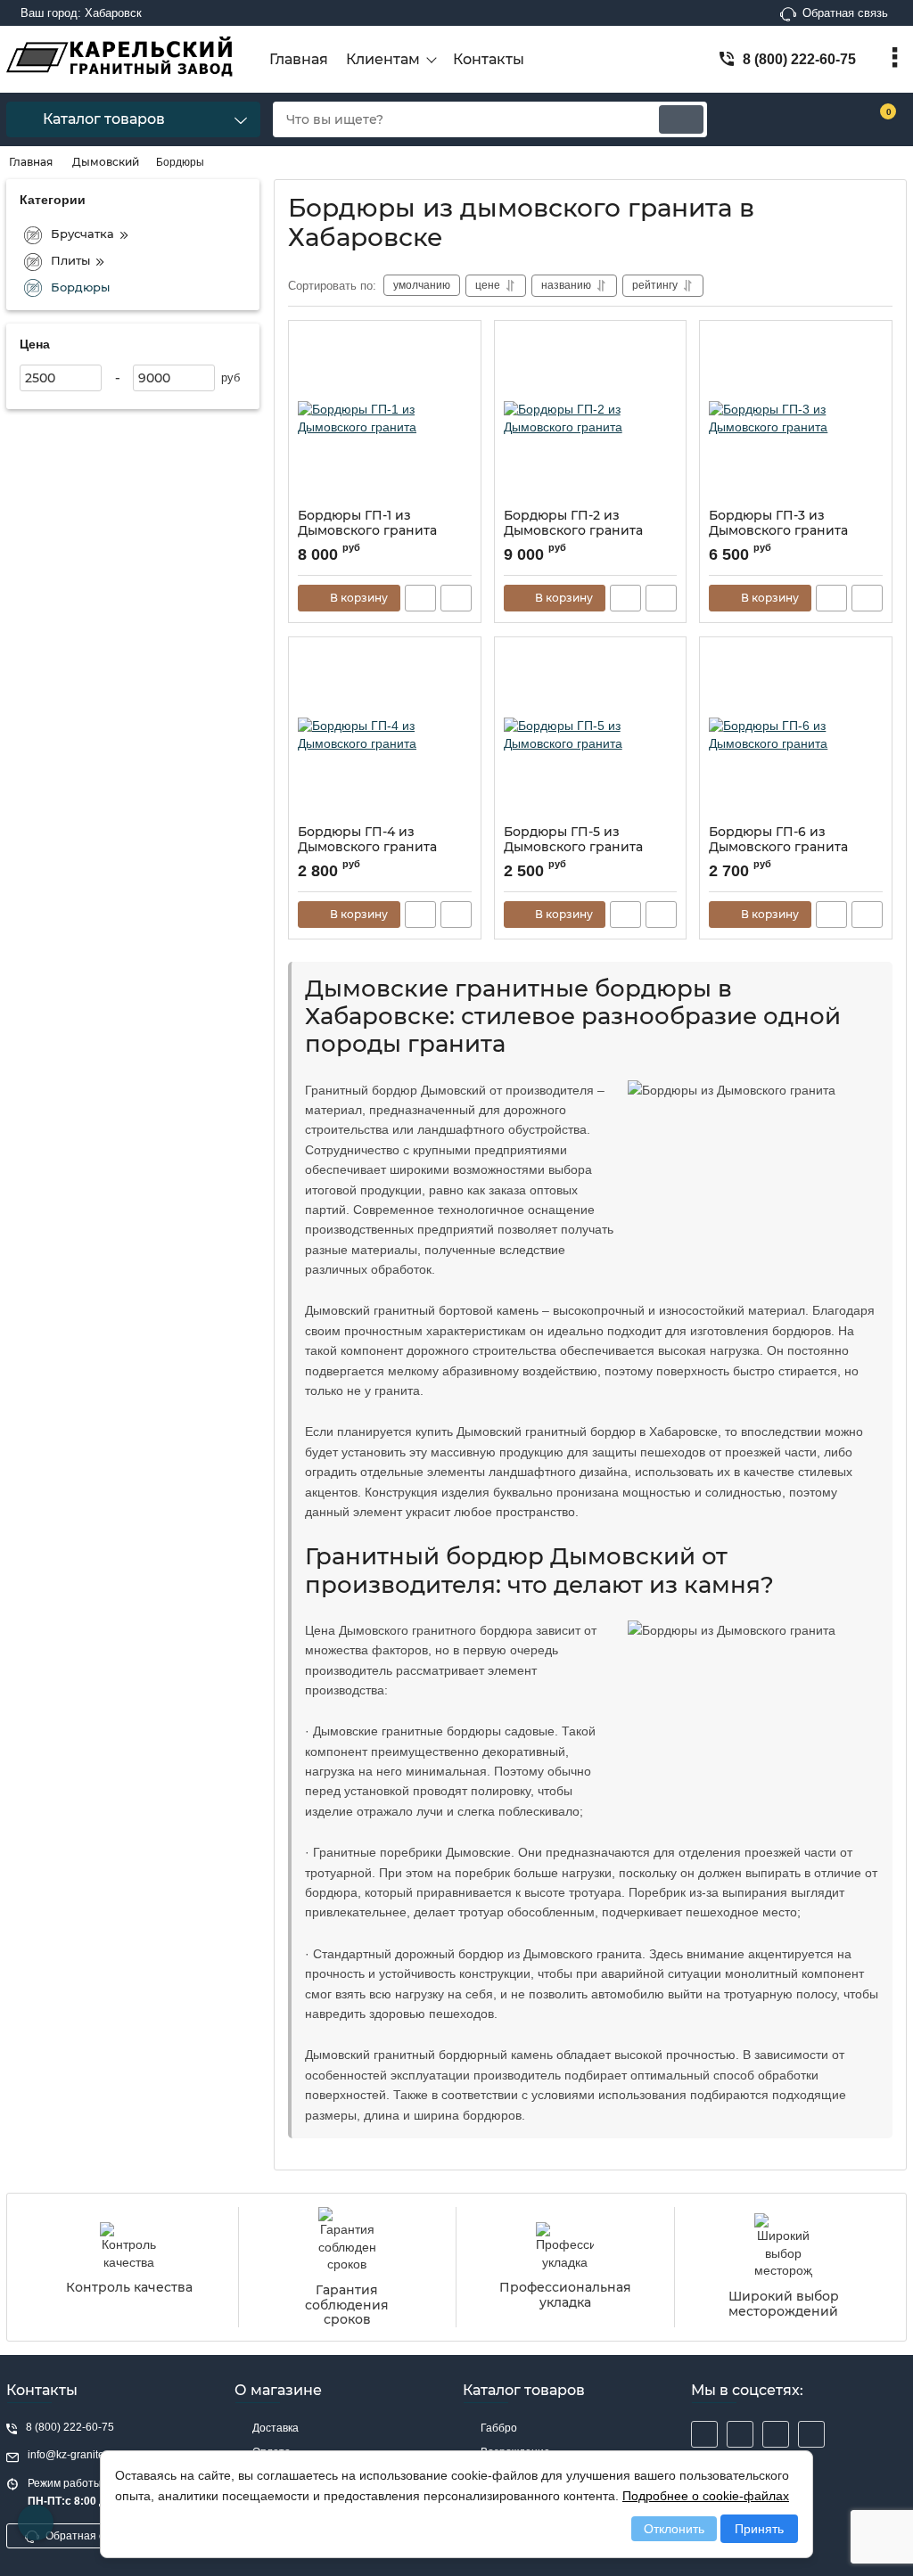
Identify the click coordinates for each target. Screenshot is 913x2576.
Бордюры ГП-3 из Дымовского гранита (778, 523)
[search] (681, 119)
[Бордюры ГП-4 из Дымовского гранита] (385, 735)
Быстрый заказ (420, 598)
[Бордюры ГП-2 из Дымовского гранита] (591, 419)
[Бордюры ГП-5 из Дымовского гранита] (591, 735)
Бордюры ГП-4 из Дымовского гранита (367, 840)
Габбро (499, 2428)
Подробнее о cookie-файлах (706, 2496)
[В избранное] (460, 341)
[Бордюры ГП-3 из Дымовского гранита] (796, 419)
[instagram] (704, 2434)
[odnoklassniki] (776, 2434)
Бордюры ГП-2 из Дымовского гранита (573, 523)
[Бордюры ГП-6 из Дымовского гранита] (796, 735)
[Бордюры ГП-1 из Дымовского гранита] (385, 419)
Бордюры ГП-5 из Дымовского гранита (573, 840)
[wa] (811, 2434)
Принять (759, 2529)
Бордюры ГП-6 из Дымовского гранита (778, 840)
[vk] (740, 2434)
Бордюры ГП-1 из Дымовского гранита (367, 523)
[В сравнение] (456, 598)
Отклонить (674, 2529)
